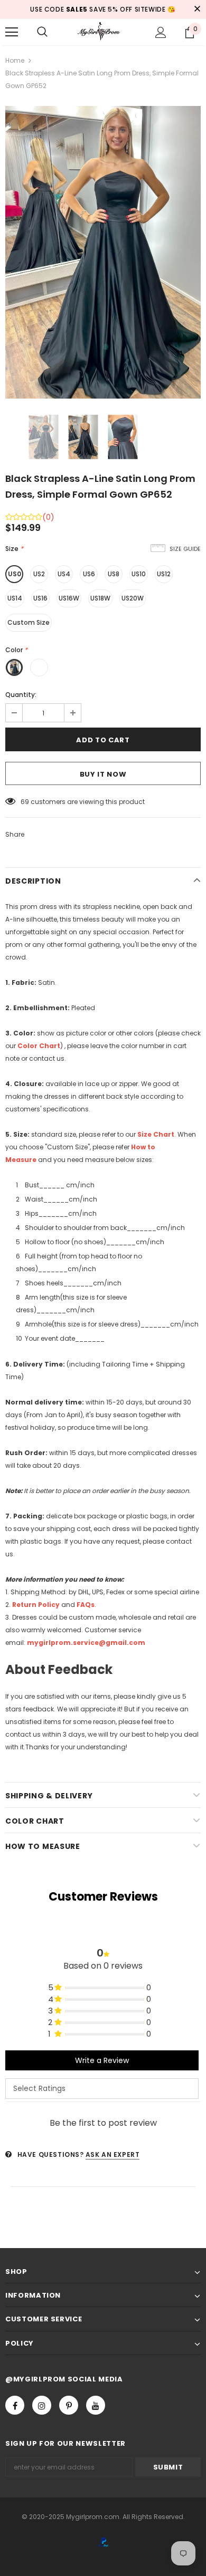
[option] (103, 252)
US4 (64, 574)
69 (25, 802)
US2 (39, 574)
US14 (15, 598)
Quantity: (21, 695)
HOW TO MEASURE (43, 1846)
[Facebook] (15, 2405)
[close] (197, 9)
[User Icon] (161, 32)
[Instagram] (42, 2405)
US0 (15, 574)
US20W (133, 598)
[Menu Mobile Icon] (12, 32)
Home (15, 60)
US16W (69, 598)
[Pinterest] (69, 2405)
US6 (89, 574)
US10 (139, 574)
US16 (40, 598)
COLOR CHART (35, 1821)
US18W (100, 598)
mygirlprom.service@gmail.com (86, 1643)
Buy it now (103, 774)
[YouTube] (96, 2405)
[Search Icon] (42, 32)
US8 (114, 574)
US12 (164, 574)
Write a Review (102, 2060)
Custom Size (29, 622)
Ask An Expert (113, 2154)
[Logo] (103, 31)
